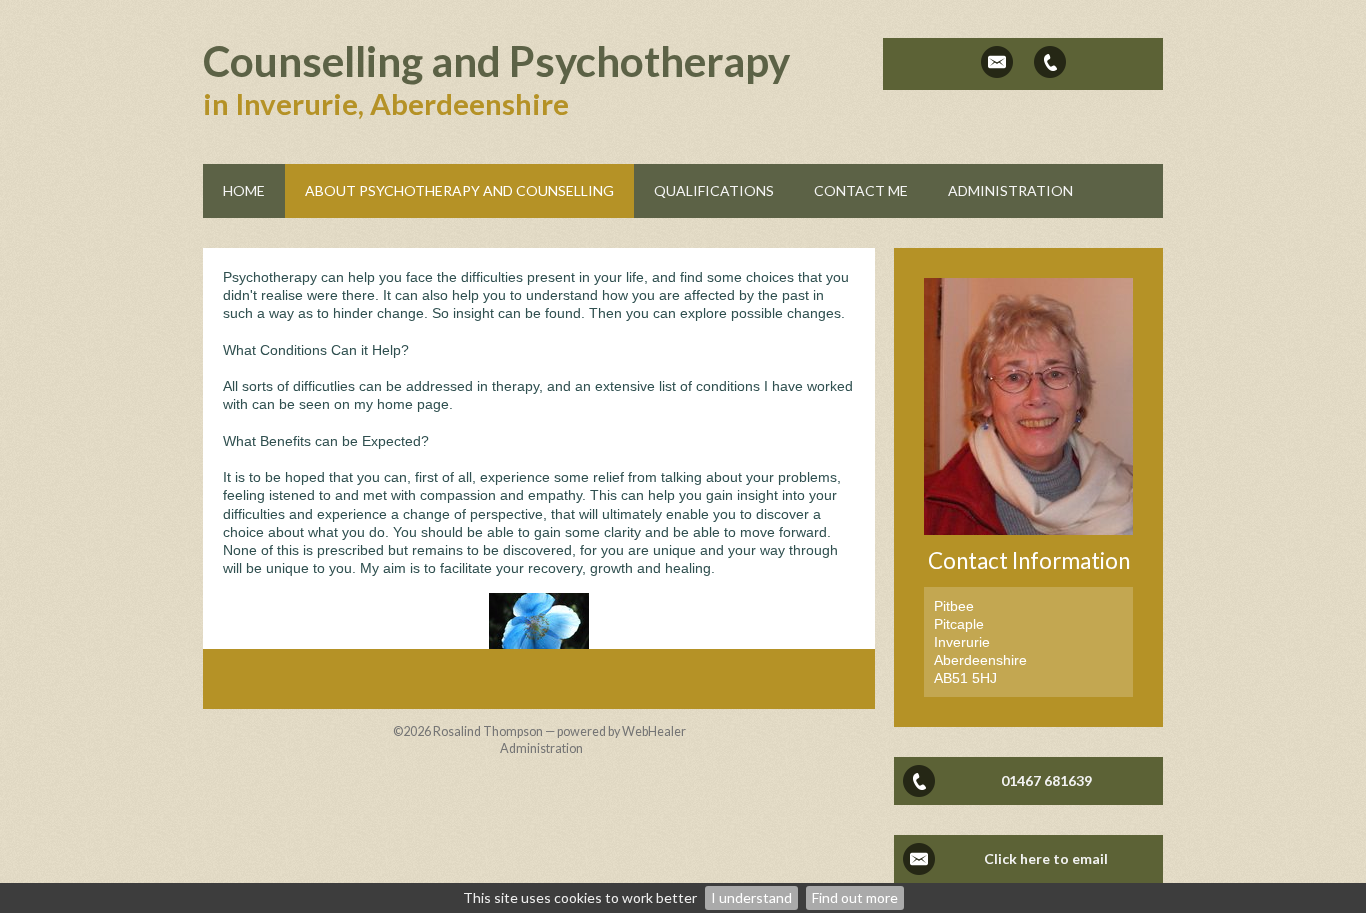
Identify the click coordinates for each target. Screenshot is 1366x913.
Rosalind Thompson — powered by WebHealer (559, 731)
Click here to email (1046, 858)
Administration (541, 748)
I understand (751, 897)
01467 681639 (1046, 780)
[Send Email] (997, 62)
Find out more (855, 897)
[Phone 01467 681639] (1050, 62)
